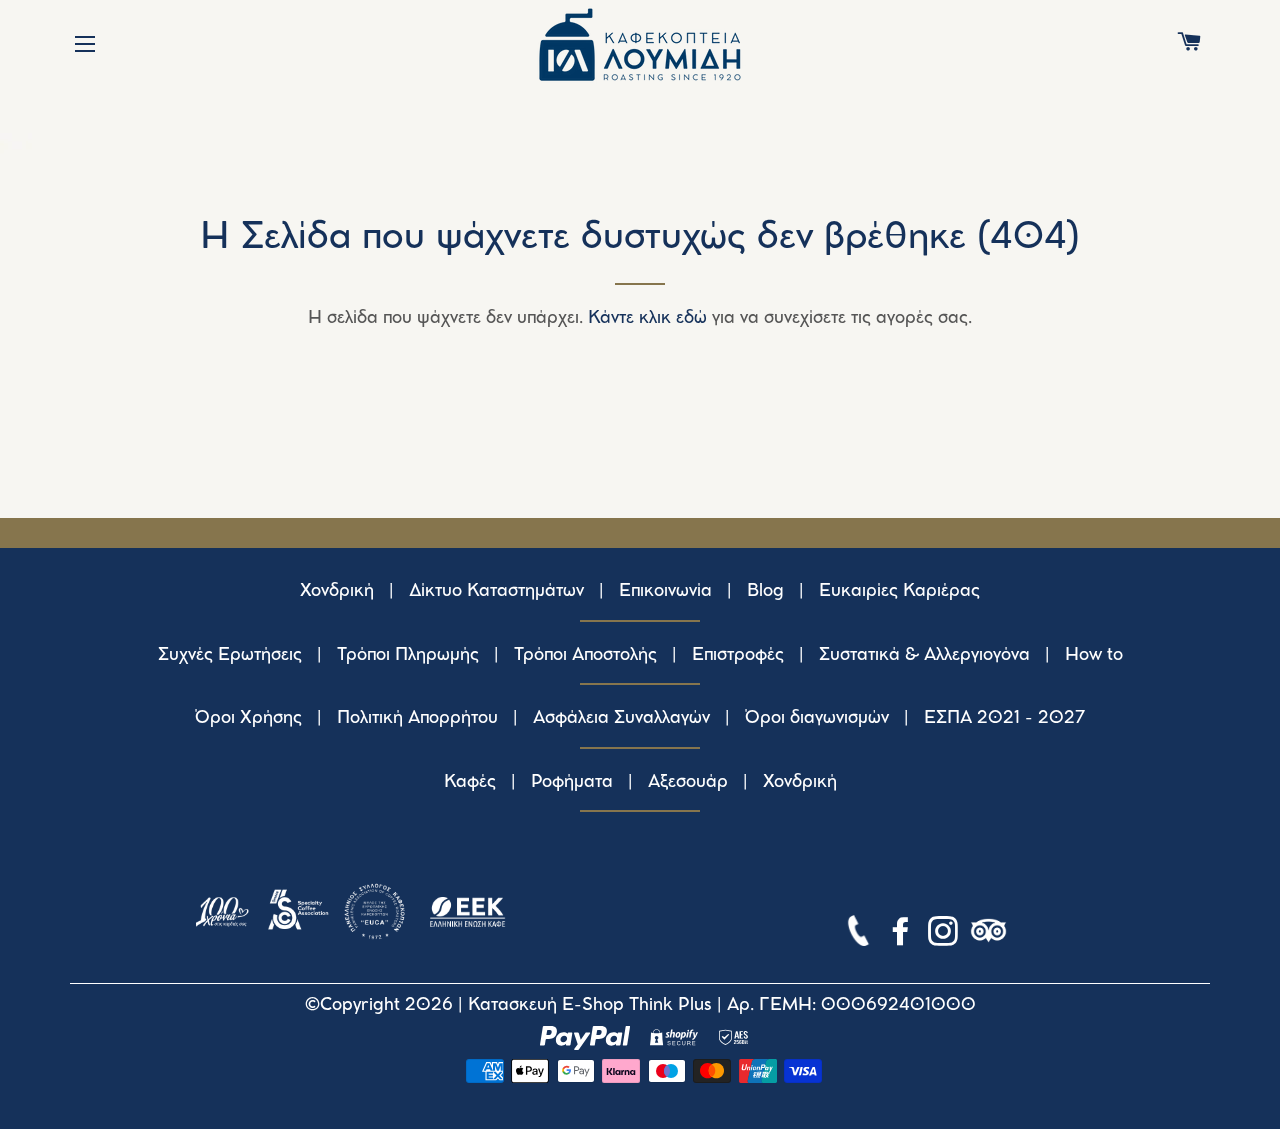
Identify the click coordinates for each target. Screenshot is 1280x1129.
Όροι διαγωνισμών (817, 718)
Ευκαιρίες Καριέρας (899, 591)
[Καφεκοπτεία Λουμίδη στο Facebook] (903, 935)
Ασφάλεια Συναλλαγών (621, 718)
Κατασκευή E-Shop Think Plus (590, 1005)
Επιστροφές (738, 655)
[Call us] (860, 935)
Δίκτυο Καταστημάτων (496, 591)
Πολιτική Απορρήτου (417, 718)
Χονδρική (337, 591)
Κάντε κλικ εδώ (647, 318)
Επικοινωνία (665, 591)
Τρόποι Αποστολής (585, 655)
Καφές (470, 782)
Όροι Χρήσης (248, 718)
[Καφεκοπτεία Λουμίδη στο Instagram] (945, 935)
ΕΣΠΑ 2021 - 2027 (1005, 718)
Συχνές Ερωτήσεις (230, 655)
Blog (765, 591)
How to (1094, 655)
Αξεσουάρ (688, 782)
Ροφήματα (572, 782)
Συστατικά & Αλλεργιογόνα (924, 655)
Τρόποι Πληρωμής (408, 655)
